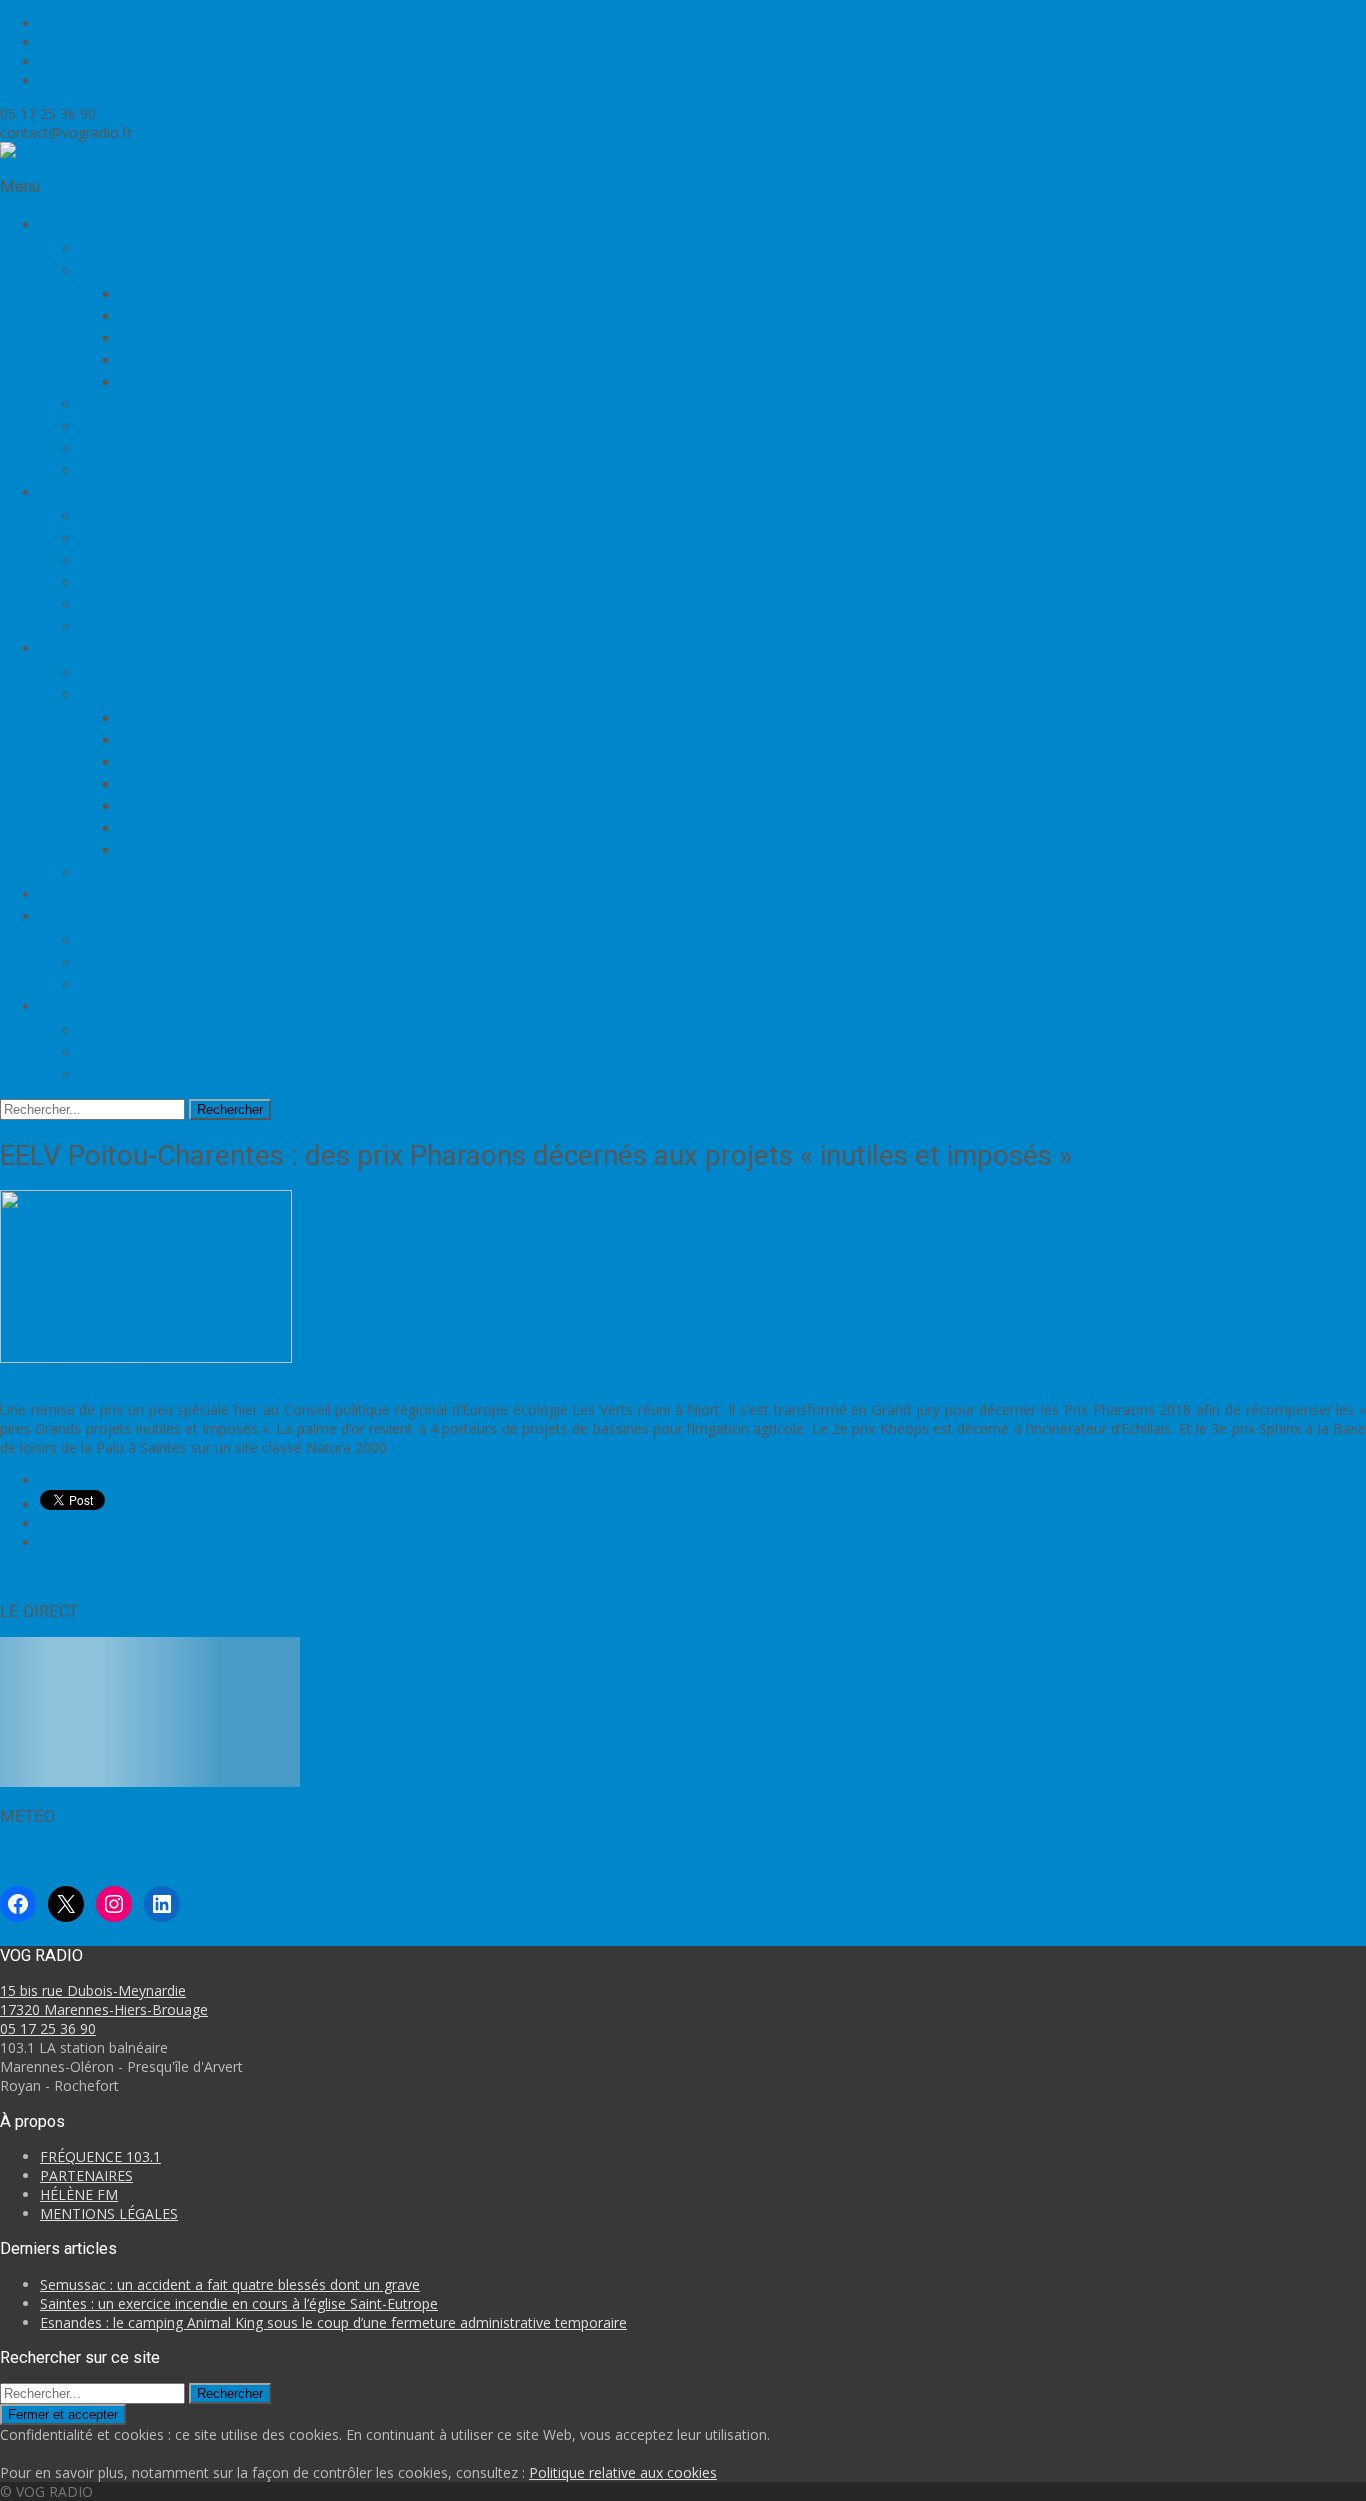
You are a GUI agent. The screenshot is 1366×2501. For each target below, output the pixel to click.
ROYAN (147, 784)
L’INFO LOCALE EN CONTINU (189, 672)
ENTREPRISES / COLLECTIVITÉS (198, 940)
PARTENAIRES (133, 470)
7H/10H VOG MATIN (196, 294)
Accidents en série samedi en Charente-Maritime (667, 1575)
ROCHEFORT (167, 806)
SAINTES (153, 850)
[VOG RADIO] (46, 151)
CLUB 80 (152, 382)
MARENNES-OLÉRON (199, 740)
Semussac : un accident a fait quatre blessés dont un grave (230, 2284)
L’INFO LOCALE (136, 516)
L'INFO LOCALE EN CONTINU (179, 1376)
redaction (306, 1376)
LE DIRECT (119, 248)
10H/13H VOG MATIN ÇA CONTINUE (257, 316)
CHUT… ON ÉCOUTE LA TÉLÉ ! (232, 360)
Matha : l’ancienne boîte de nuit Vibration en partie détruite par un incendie (248, 1575)
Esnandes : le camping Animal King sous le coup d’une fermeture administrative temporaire (333, 2322)
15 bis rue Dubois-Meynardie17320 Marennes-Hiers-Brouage (104, 2000)
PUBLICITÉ (121, 1074)
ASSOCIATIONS (137, 962)
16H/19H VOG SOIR (191, 338)
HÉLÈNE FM (79, 2194)
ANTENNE (119, 1030)
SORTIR (108, 872)
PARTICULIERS (135, 984)
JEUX (57, 894)
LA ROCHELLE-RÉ (184, 828)
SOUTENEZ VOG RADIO (167, 448)
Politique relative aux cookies (623, 2472)
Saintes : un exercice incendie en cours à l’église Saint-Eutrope (239, 2303)
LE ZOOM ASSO (137, 582)
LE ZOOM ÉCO (133, 560)
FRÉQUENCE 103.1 (147, 426)
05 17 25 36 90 (48, 2028)
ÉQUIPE (108, 404)
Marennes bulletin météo (81, 1852)
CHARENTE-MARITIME (205, 718)
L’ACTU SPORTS (140, 538)
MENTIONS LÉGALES (109, 2213)
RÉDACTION (126, 1052)
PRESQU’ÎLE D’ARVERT (203, 762)
